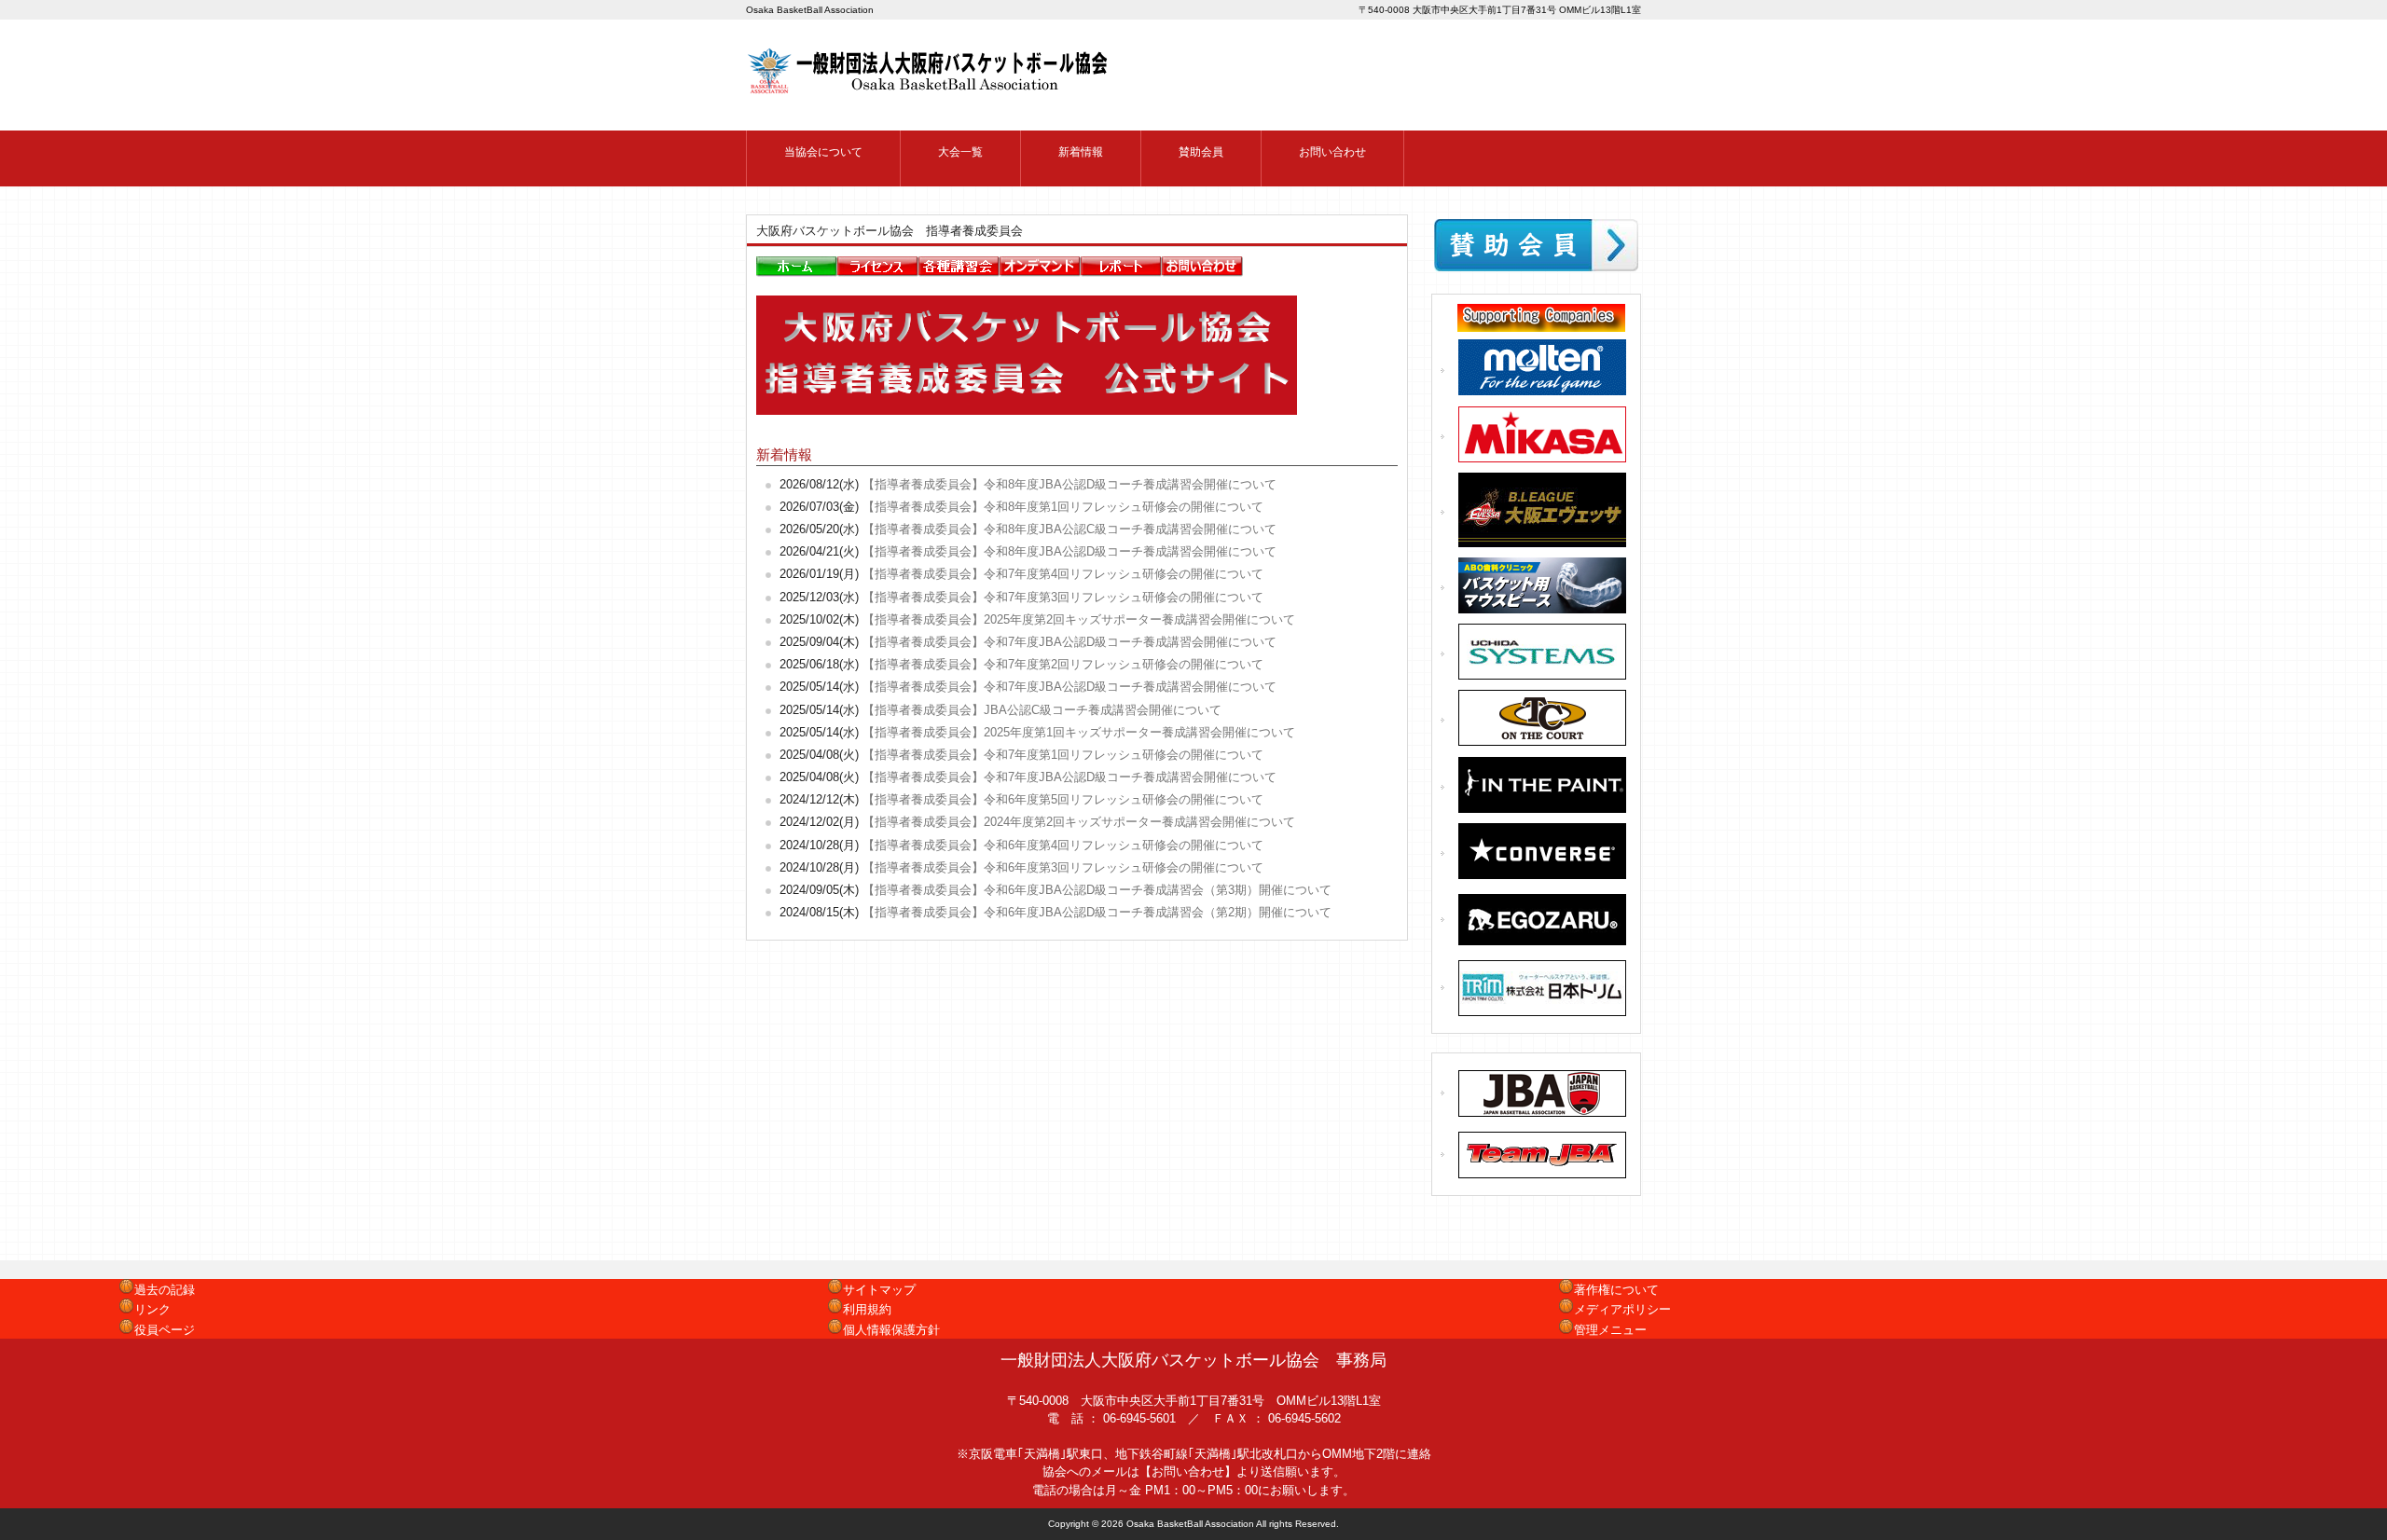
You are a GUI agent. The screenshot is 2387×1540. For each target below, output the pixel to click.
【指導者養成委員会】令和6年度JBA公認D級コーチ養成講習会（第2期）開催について (1097, 912)
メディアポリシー (1622, 1309)
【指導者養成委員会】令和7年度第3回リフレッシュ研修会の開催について (1063, 597)
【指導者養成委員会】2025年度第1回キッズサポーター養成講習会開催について (1079, 732)
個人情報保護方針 (891, 1330)
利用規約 (867, 1309)
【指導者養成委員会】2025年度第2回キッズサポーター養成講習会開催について (1079, 619)
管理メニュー (1610, 1330)
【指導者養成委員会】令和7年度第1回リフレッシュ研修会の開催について (1063, 755)
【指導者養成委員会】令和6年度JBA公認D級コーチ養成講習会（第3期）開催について (1097, 890)
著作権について (1616, 1290)
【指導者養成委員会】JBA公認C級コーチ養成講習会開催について (1042, 710)
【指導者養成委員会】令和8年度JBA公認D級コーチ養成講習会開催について (1069, 484)
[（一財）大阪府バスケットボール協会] (930, 87)
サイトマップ (879, 1290)
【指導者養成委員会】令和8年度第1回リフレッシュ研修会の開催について (1063, 507)
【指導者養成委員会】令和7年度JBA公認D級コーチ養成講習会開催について (1069, 642)
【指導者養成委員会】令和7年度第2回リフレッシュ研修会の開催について (1063, 664)
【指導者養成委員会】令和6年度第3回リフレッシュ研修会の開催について (1063, 867)
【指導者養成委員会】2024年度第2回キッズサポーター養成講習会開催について (1079, 822)
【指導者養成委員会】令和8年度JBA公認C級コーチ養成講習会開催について (1069, 529)
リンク (152, 1309)
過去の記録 (165, 1290)
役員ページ (165, 1330)
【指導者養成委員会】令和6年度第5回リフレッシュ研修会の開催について (1063, 799)
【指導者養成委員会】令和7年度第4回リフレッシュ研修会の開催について (1063, 574)
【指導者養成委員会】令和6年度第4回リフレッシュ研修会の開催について (1063, 845)
